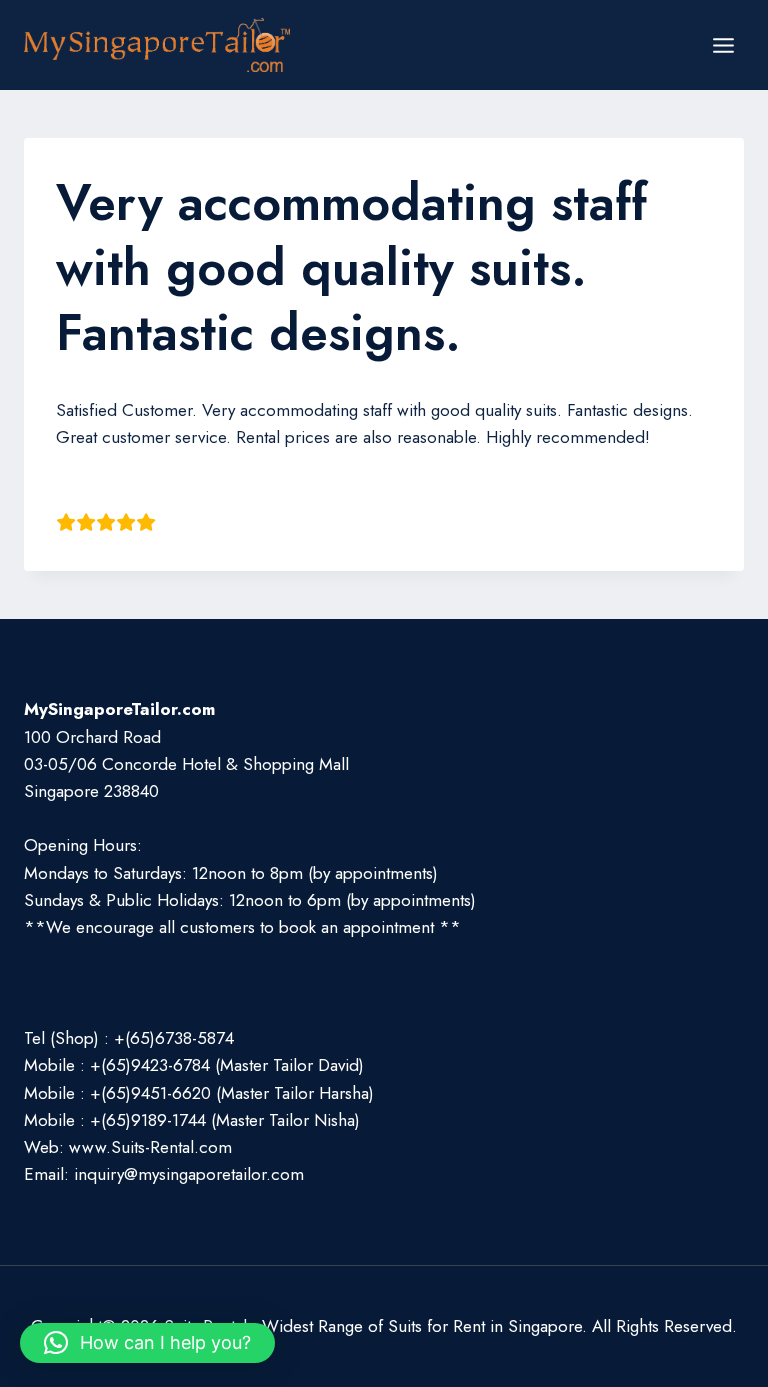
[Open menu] (723, 45)
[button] (147, 1343)
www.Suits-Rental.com (150, 1147)
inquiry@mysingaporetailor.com (189, 1174)
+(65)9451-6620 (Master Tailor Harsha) (232, 1093)
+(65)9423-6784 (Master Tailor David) (227, 1065)
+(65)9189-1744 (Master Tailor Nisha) (225, 1120)
